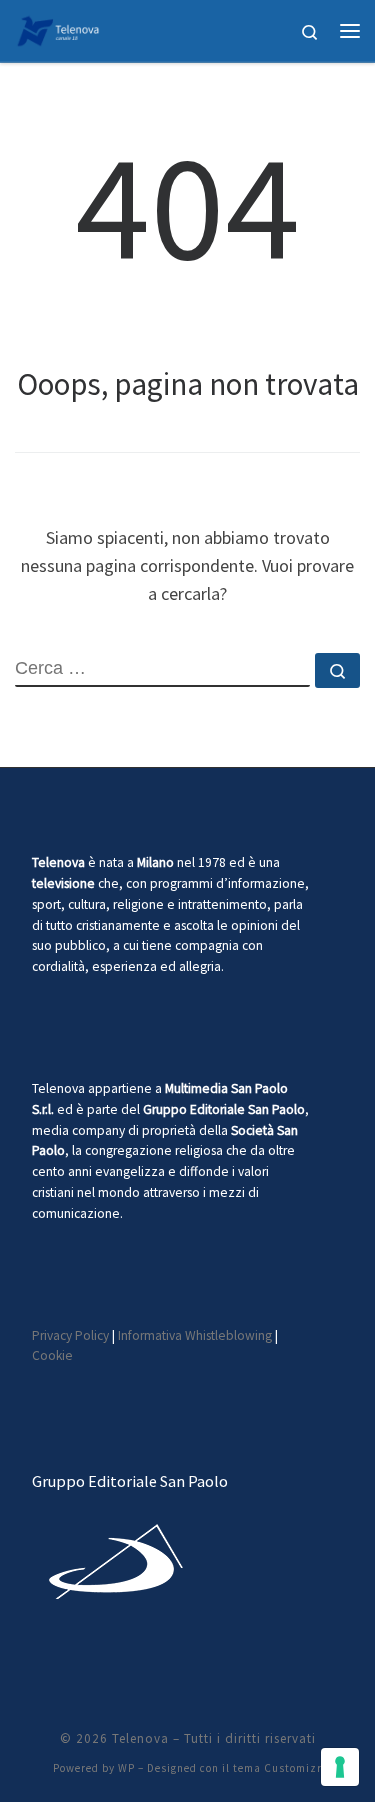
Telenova (140, 1738)
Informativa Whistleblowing (195, 1335)
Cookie (52, 1355)
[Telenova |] (58, 28)
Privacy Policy (70, 1335)
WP (126, 1768)
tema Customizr (277, 1768)
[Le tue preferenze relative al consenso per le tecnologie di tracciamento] (340, 1767)
